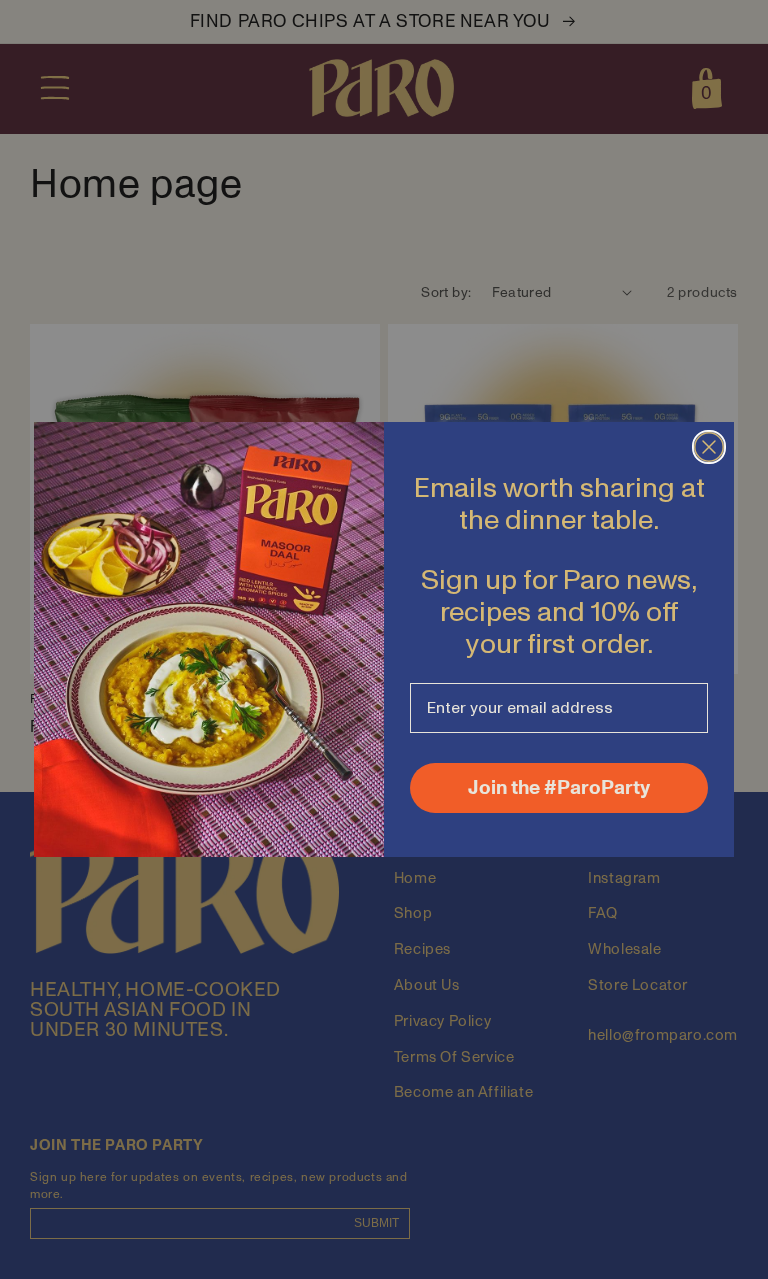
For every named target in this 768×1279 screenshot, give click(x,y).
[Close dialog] (709, 447)
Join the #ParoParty (559, 788)
